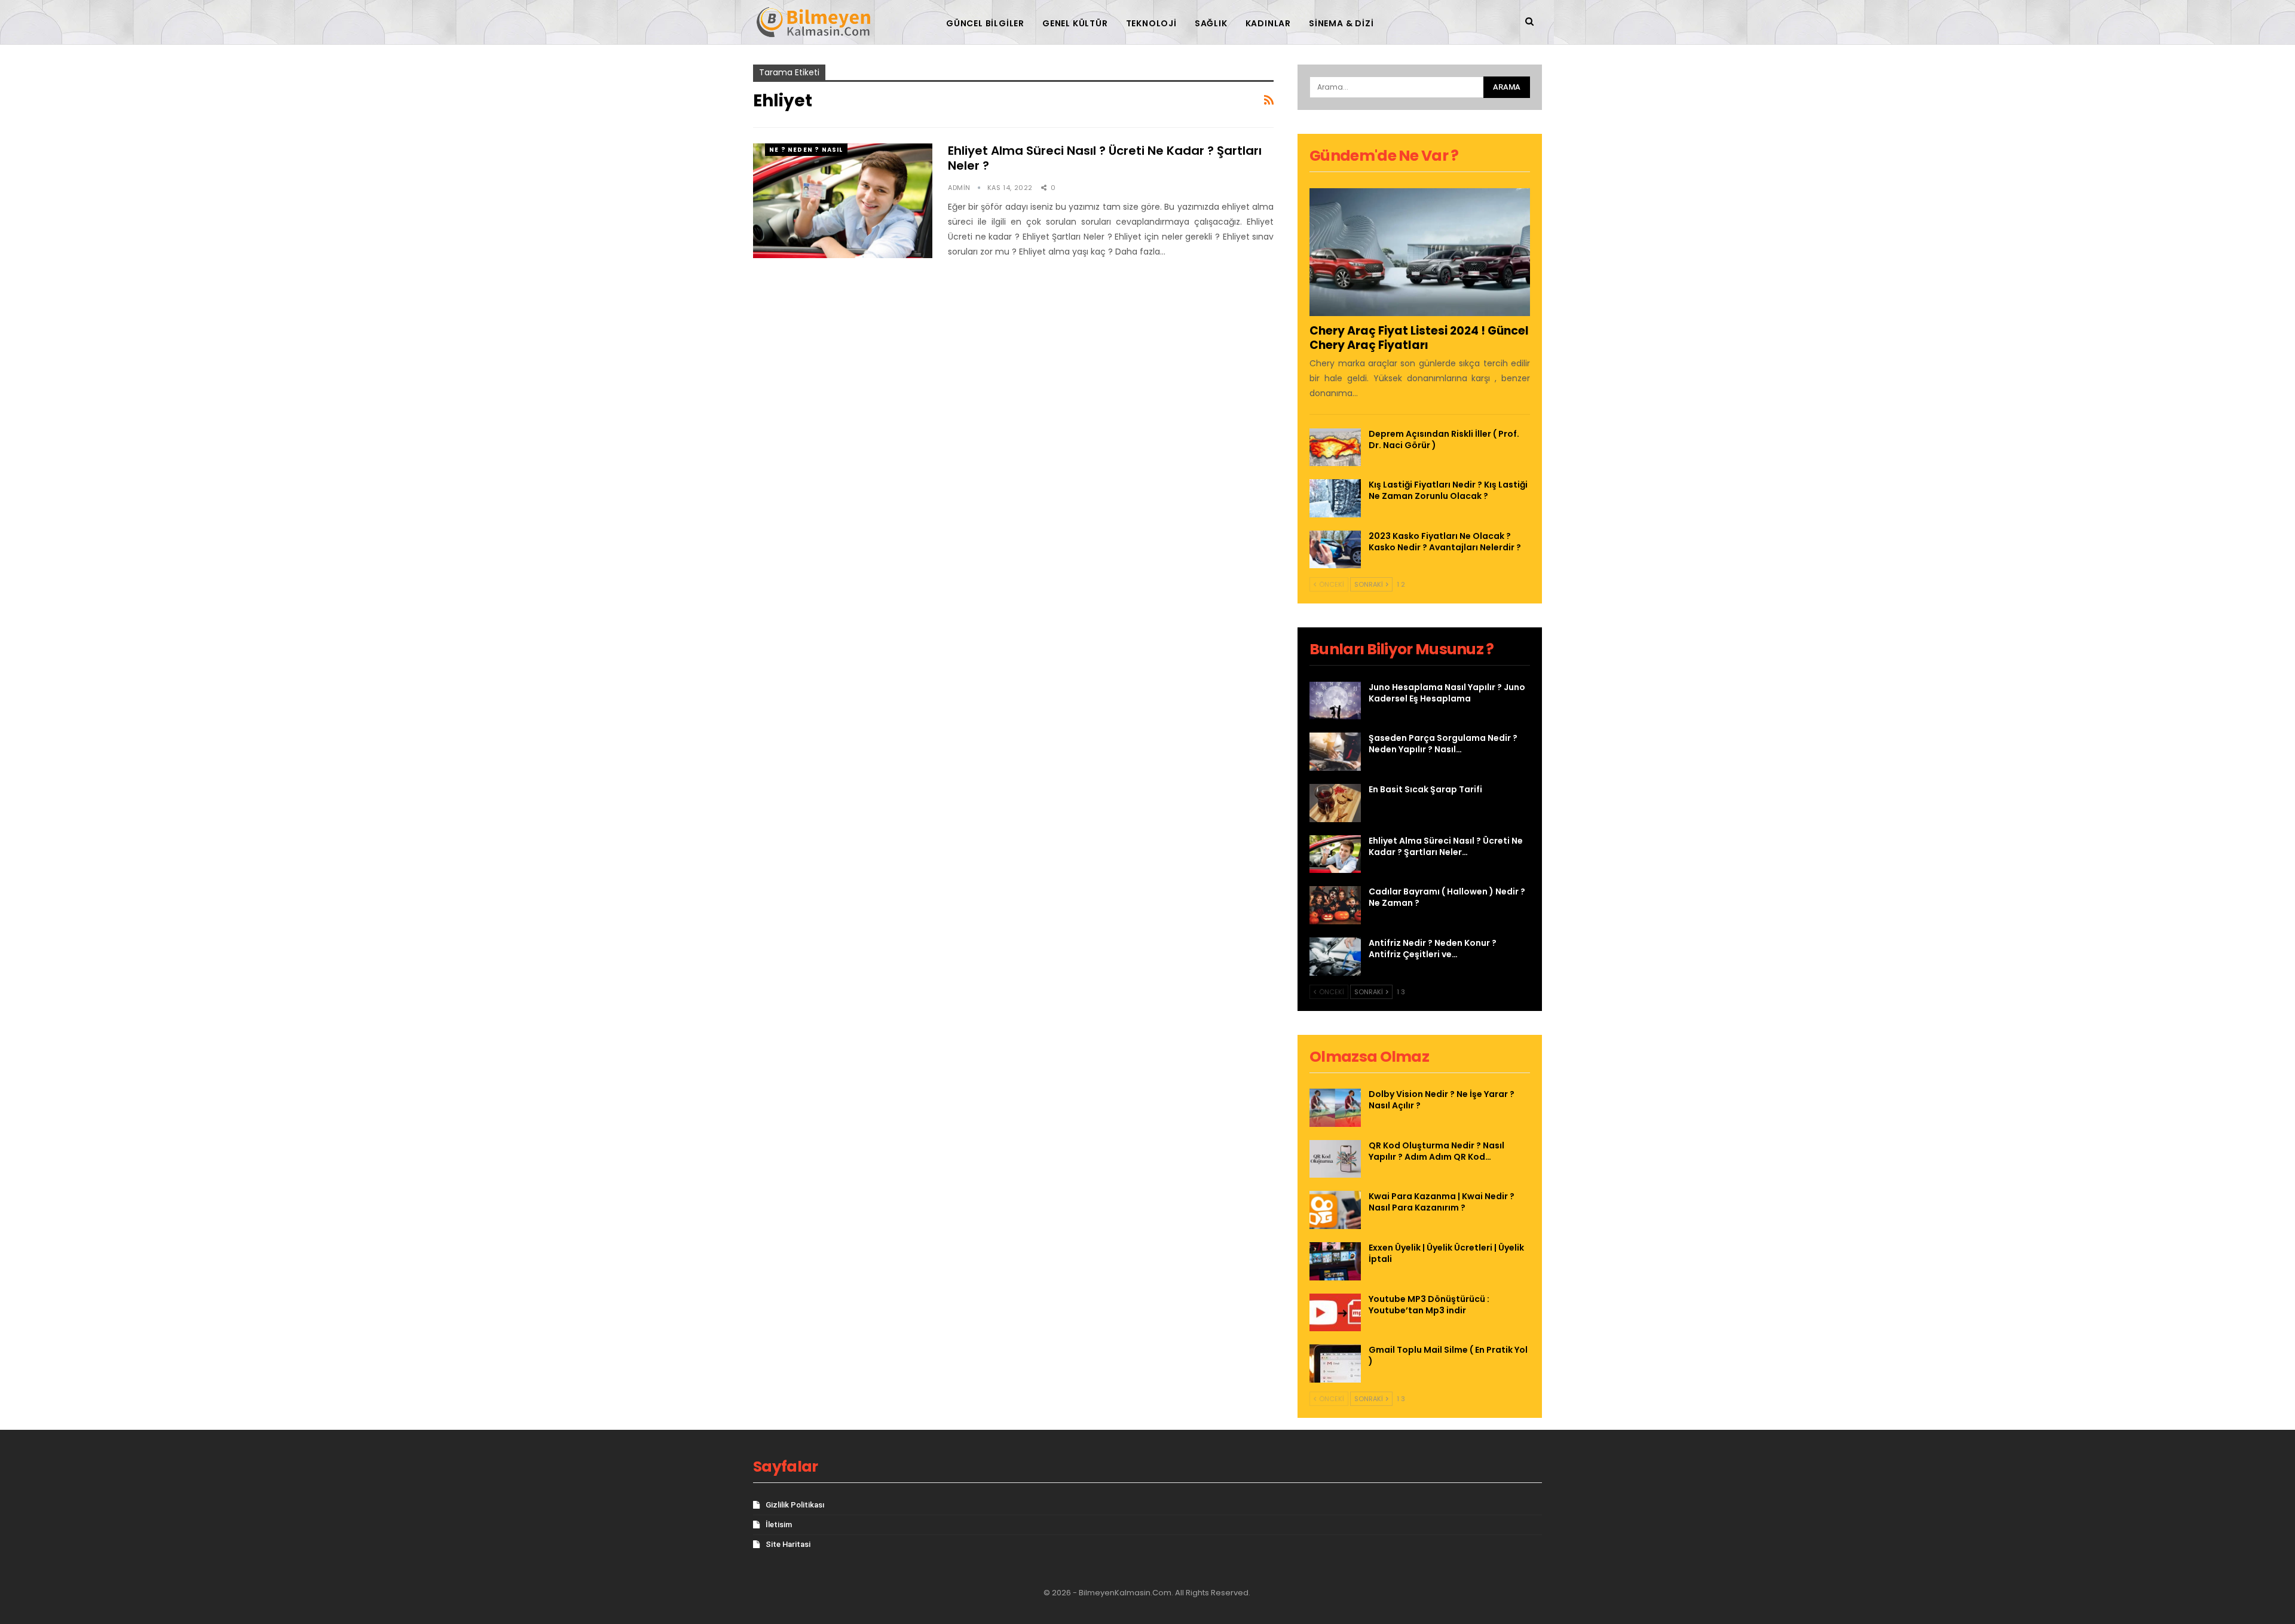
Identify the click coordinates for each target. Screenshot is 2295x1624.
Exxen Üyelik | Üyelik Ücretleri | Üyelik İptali (1446, 1253)
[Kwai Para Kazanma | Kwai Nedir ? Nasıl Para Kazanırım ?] (1335, 1210)
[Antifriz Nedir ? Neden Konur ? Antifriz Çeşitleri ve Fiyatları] (1335, 957)
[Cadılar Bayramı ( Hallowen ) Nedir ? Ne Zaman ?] (1335, 905)
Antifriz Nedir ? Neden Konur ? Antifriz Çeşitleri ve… (1433, 949)
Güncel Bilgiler (985, 23)
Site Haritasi (788, 1544)
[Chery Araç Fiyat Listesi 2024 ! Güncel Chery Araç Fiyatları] (1420, 252)
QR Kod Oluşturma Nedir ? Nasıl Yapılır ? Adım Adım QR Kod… (1436, 1151)
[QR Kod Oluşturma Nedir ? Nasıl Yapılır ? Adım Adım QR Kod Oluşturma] (1335, 1159)
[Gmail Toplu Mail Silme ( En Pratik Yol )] (1335, 1363)
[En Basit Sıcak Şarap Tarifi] (1335, 803)
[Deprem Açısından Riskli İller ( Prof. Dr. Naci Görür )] (1335, 448)
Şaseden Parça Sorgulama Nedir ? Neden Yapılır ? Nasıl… (1443, 744)
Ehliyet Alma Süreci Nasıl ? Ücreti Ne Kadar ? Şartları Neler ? (1105, 158)
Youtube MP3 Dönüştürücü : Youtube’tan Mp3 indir (1429, 1305)
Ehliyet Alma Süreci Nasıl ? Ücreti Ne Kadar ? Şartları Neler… (1446, 846)
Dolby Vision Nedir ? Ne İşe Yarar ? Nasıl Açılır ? (1442, 1100)
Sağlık (1211, 23)
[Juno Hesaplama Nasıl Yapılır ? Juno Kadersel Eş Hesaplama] (1335, 701)
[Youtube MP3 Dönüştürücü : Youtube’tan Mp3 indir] (1335, 1313)
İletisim (779, 1525)
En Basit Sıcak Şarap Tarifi (1425, 789)
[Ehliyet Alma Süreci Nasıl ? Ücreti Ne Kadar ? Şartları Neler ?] (843, 201)
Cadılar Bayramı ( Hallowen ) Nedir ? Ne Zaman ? (1447, 897)
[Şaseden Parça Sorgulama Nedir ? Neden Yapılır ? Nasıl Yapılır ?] (1335, 752)
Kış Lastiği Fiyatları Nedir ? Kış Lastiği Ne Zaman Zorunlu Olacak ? (1448, 490)
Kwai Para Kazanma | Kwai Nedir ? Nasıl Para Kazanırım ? (1442, 1202)
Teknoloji (1151, 23)
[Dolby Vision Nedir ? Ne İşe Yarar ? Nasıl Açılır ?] (1335, 1108)
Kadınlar (1268, 23)
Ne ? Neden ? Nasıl (806, 150)
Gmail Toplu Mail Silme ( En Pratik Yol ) (1448, 1355)
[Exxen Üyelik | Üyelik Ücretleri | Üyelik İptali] (1335, 1261)
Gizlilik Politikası (795, 1505)
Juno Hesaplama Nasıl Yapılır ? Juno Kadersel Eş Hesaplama (1447, 693)
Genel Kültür (1075, 23)
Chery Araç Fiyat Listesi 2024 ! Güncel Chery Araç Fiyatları (1419, 338)
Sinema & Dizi (1341, 23)
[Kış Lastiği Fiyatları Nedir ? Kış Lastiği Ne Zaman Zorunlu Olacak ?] (1335, 498)
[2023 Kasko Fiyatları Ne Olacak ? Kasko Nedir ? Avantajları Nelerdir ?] (1335, 550)
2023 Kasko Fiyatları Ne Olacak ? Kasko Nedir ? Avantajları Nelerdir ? (1445, 542)
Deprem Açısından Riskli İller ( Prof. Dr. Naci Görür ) (1444, 439)
